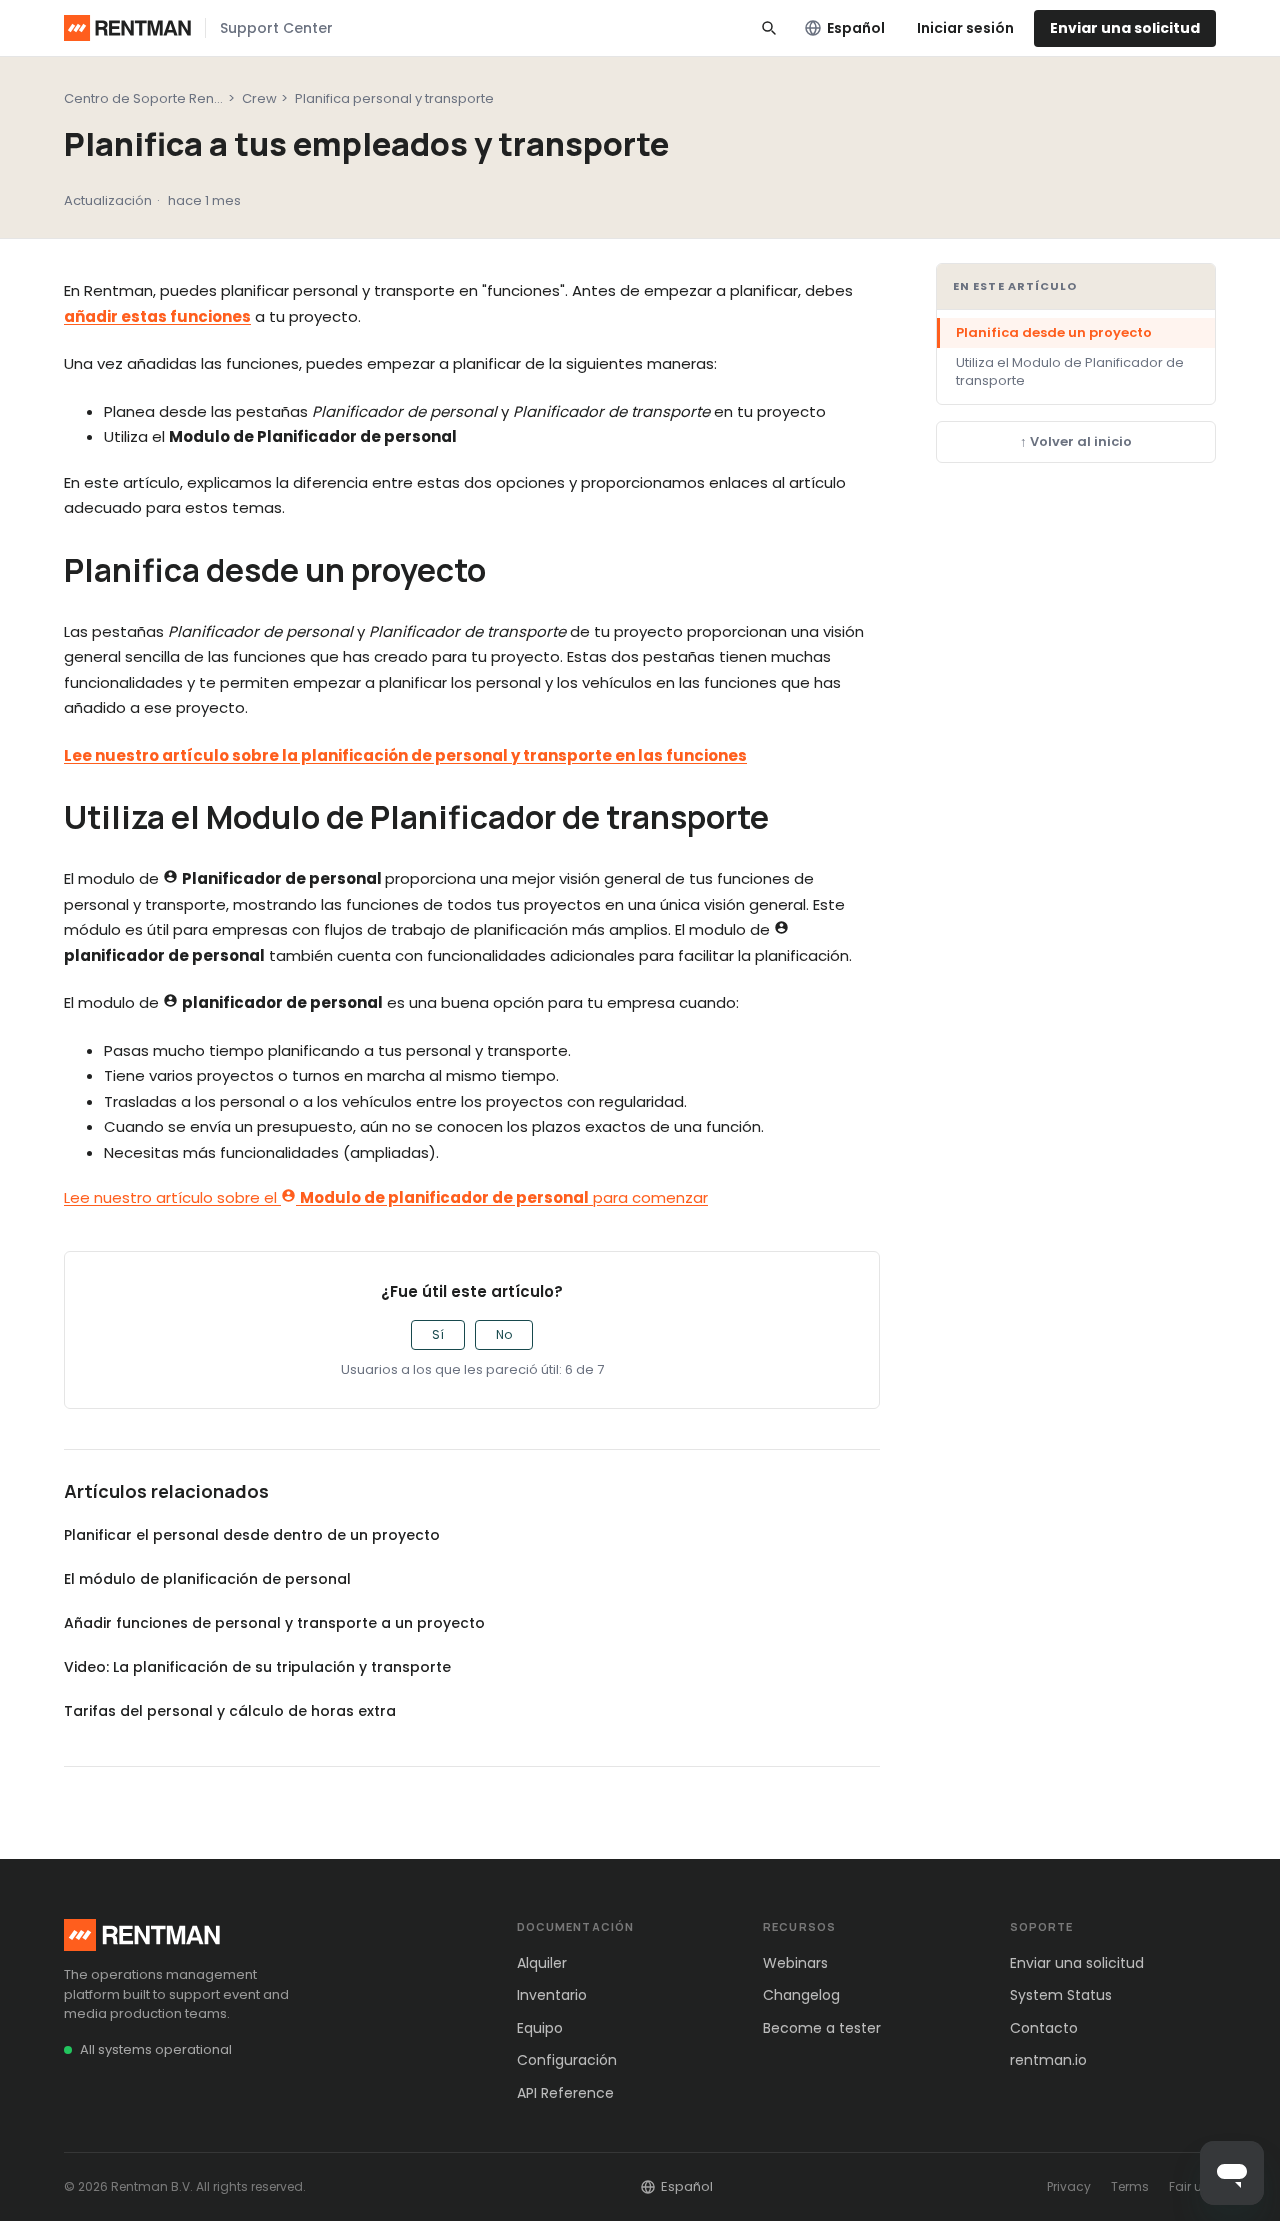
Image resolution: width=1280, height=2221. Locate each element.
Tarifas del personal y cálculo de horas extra (230, 1711)
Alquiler (542, 1963)
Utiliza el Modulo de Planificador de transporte (1070, 371)
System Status (1061, 1995)
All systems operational (156, 2049)
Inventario (552, 1995)
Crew (259, 98)
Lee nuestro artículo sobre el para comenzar (386, 1197)
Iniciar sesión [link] (965, 28)
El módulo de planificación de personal (207, 1579)
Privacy (1069, 2186)
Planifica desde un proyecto (1054, 332)
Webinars (795, 1963)
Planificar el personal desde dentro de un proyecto (252, 1535)
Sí (438, 1334)
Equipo (540, 2028)
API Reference (565, 2093)
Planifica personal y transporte (394, 98)
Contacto (1044, 2028)
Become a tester (822, 2028)
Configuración (567, 2060)
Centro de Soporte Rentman (156, 98)
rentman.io (1048, 2060)
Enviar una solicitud (1125, 28)
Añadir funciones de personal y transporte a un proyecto (274, 1623)
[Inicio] (127, 28)
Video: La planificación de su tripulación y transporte (257, 1667)
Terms (1130, 2186)
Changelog (801, 1995)
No (504, 1334)
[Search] (769, 28)
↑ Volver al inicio (1076, 441)
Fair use (1192, 2186)
